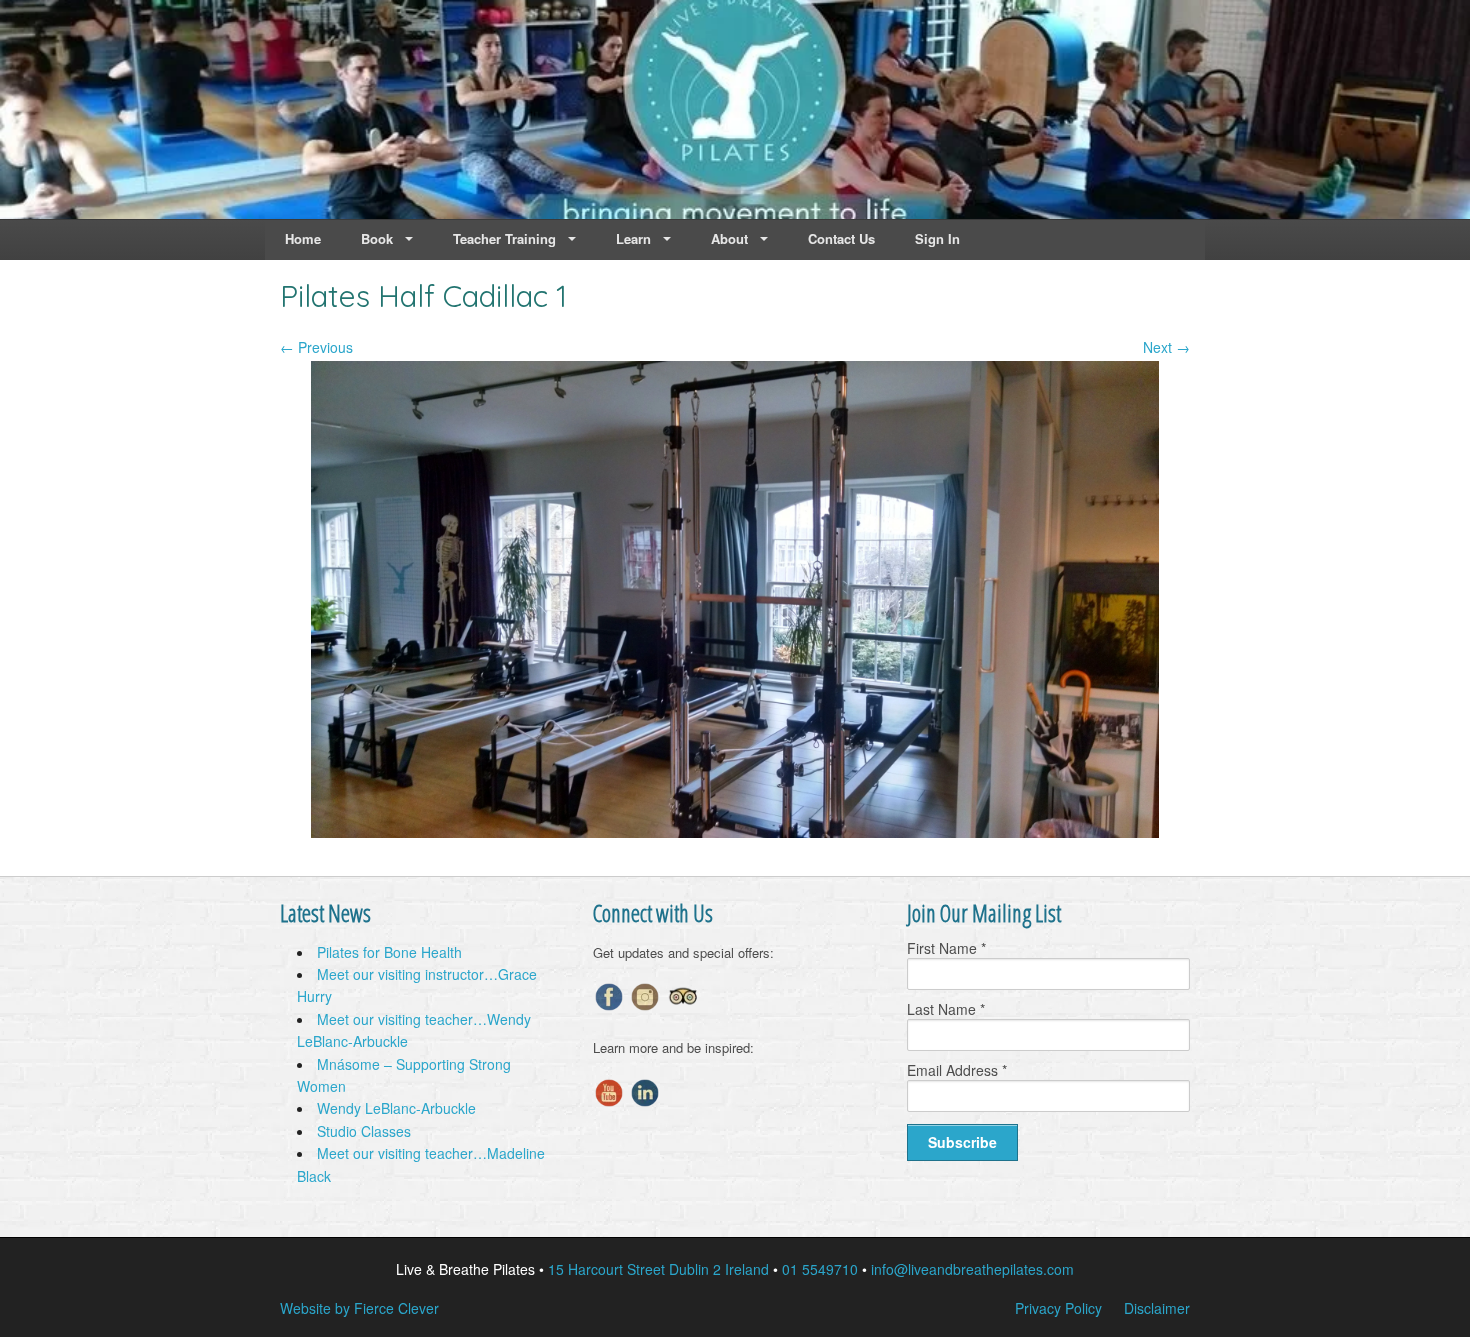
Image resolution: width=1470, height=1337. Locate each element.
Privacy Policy (1058, 1308)
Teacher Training (504, 238)
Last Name (946, 1009)
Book (377, 238)
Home (303, 238)
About (729, 238)
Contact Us (841, 238)
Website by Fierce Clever (359, 1308)
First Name (946, 948)
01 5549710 (820, 1269)
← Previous (316, 347)
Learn (633, 238)
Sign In (937, 238)
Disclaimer (1157, 1308)
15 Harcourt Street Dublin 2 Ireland (658, 1269)
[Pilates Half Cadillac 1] (735, 832)
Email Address (957, 1070)
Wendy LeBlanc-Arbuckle (396, 1108)
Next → (1166, 347)
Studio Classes (364, 1131)
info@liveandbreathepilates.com (972, 1269)
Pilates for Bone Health (389, 952)
